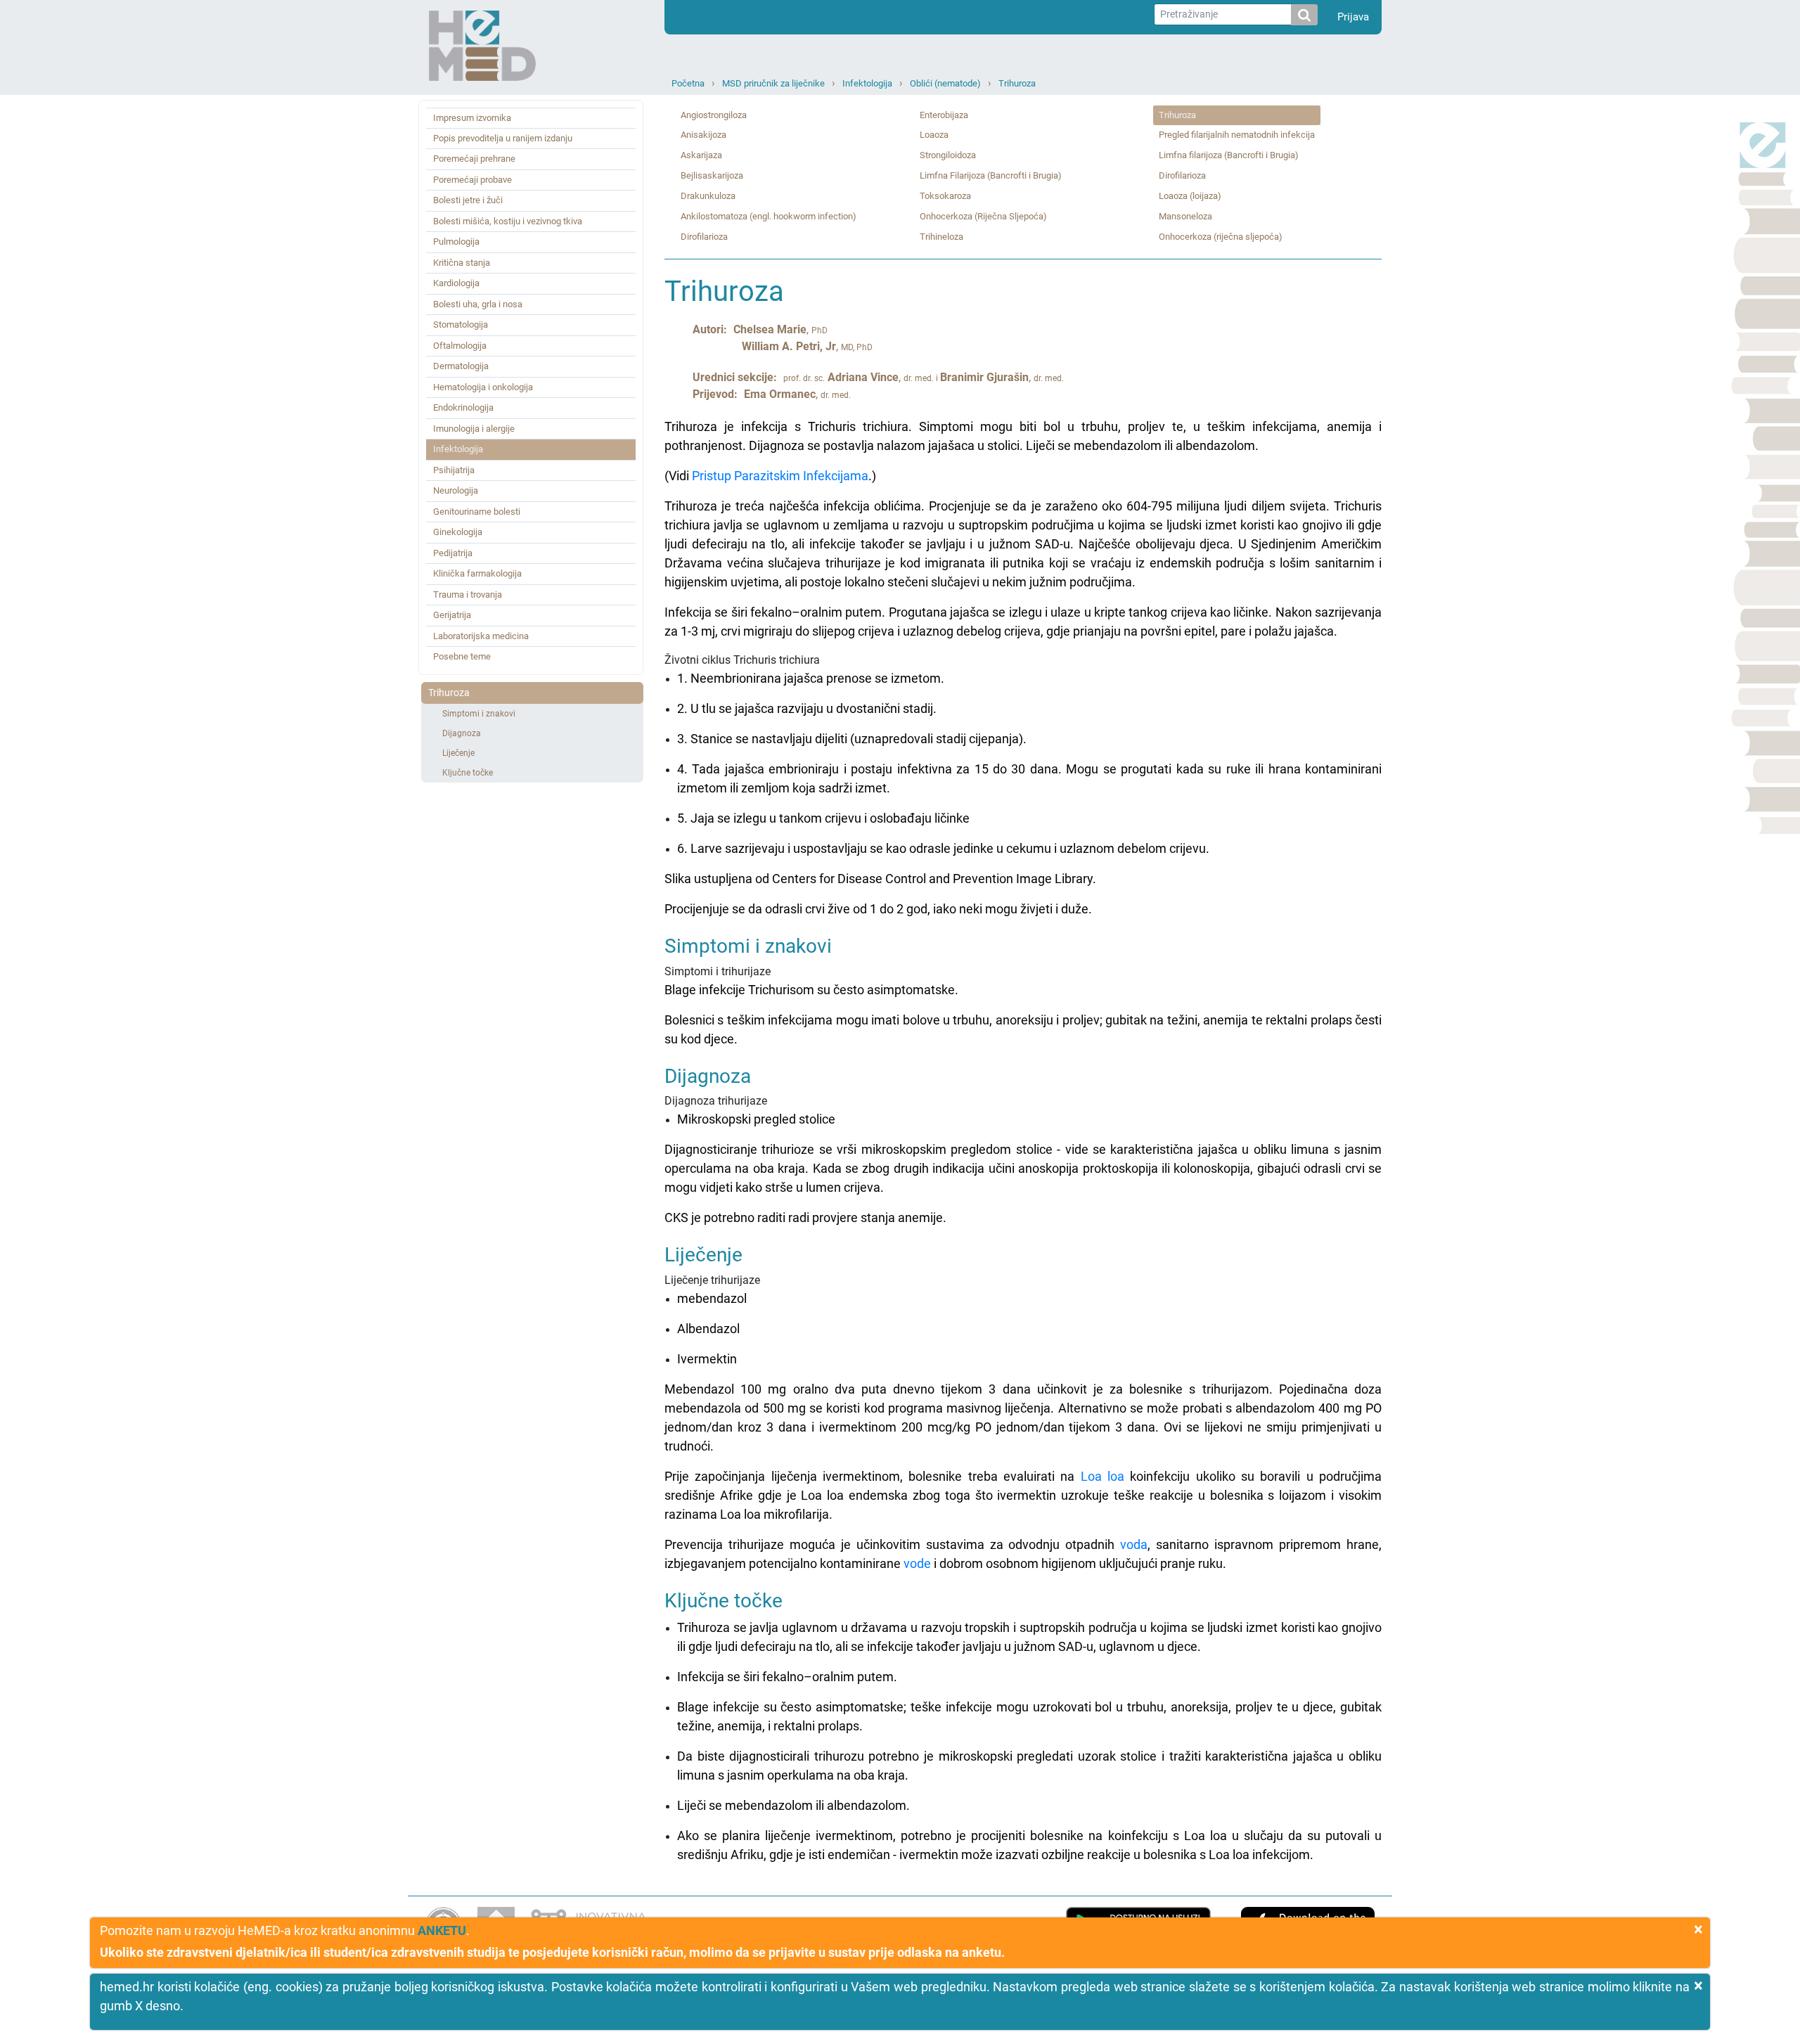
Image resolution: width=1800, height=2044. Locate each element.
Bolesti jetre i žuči (468, 200)
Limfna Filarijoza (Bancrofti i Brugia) (991, 175)
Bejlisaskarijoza (712, 175)
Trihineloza (941, 237)
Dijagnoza (462, 733)
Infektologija (867, 83)
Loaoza (934, 135)
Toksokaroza (945, 196)
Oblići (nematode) (945, 83)
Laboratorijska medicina (481, 636)
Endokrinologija (463, 407)
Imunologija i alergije (474, 429)
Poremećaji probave (472, 180)
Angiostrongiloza (714, 115)
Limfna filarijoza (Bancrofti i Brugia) (1229, 155)
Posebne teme (462, 656)
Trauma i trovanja (468, 594)
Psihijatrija (454, 470)
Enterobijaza (944, 115)
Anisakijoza (703, 135)
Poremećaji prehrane (474, 159)
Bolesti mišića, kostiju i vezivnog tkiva (508, 221)
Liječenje (458, 753)
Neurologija (456, 490)
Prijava (1353, 17)
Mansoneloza (1185, 216)
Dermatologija (461, 366)
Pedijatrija (453, 553)
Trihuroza (1017, 83)
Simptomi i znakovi (479, 714)
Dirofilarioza (704, 237)
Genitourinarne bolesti (477, 512)
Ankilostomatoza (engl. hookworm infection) (769, 216)
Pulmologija (456, 242)
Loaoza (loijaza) (1190, 196)
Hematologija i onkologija (483, 387)
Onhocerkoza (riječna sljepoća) (1221, 237)
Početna (688, 83)
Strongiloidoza (948, 155)
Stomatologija (461, 324)
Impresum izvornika (472, 118)
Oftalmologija (460, 346)
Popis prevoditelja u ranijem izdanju (503, 138)
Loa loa (1102, 1476)
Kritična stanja (462, 263)
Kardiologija (456, 283)
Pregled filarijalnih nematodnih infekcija (1237, 135)
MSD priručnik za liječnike (773, 83)
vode (917, 1563)
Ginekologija (458, 532)
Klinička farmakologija (477, 573)
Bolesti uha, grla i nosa (478, 304)
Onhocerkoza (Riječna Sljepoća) (983, 216)
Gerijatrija (452, 615)
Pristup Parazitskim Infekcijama (780, 476)
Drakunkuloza (708, 196)
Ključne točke (468, 773)
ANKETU (442, 1930)
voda (1134, 1544)
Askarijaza (701, 155)
